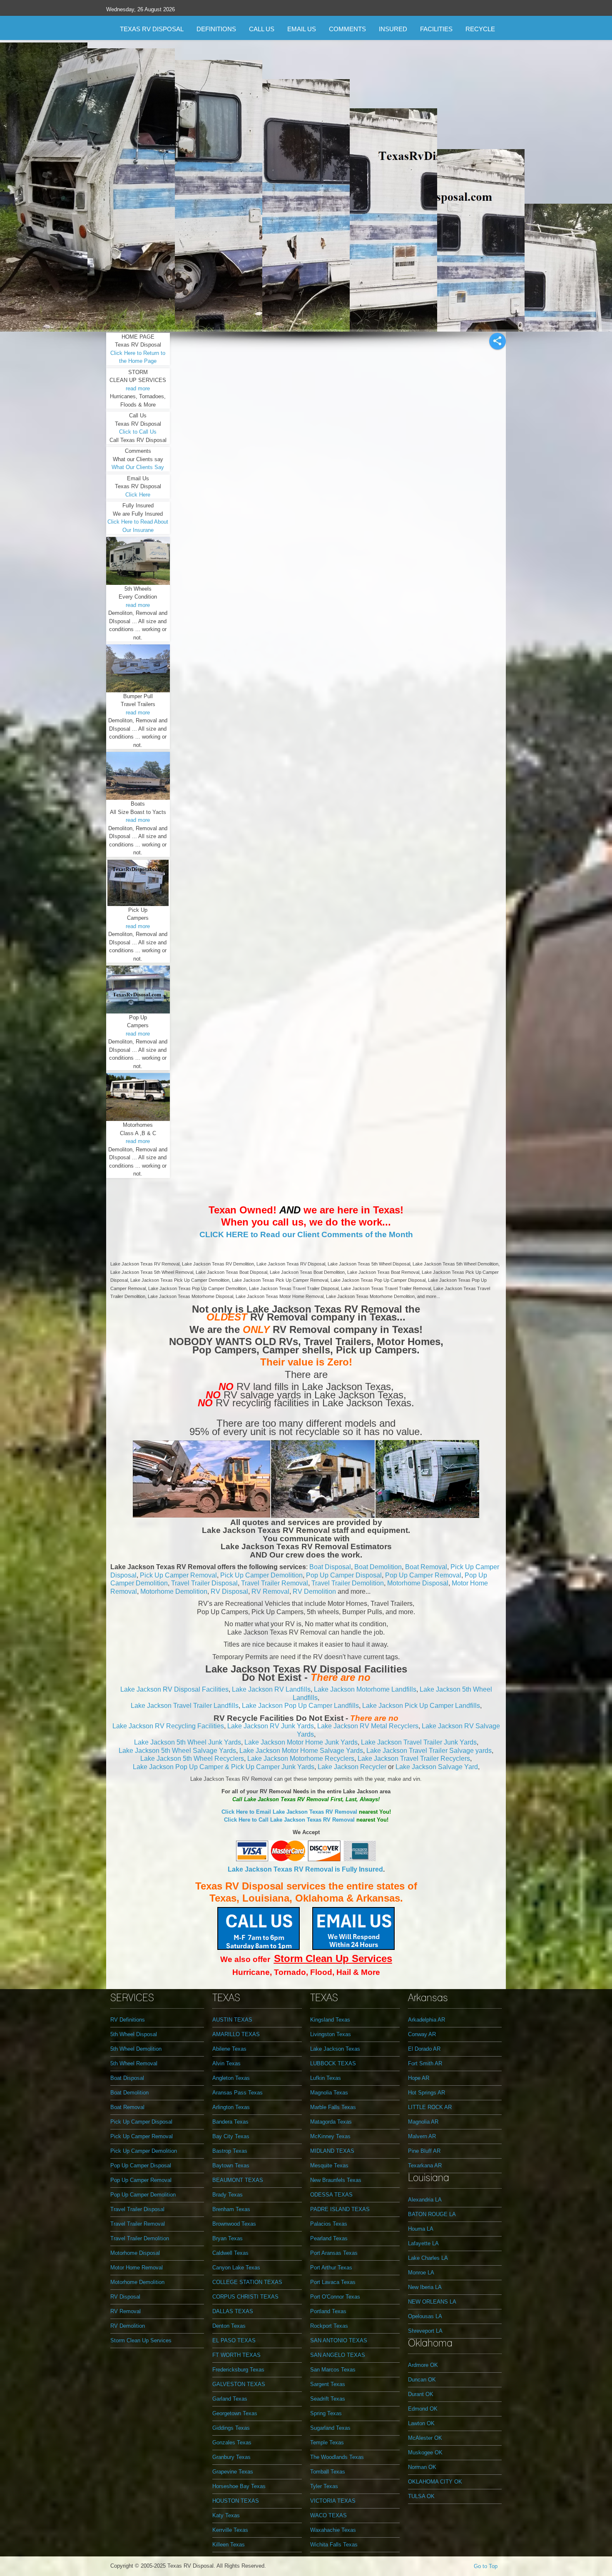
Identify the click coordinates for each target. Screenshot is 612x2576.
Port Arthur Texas (331, 2268)
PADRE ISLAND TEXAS (340, 2209)
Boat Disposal (330, 1567)
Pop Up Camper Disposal (344, 1575)
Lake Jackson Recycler (352, 1767)
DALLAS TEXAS (233, 2311)
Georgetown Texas (235, 2413)
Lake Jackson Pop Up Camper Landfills (300, 1706)
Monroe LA (421, 2273)
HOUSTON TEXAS (236, 2501)
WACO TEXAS (328, 2515)
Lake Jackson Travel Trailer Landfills (185, 1706)
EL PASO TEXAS (234, 2340)
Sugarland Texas (330, 2428)
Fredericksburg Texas (238, 2370)
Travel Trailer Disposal (204, 1583)
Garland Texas (230, 2399)
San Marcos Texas (333, 2370)
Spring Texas (326, 2413)
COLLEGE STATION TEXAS (247, 2282)
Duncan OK (422, 2380)
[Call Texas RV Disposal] (259, 1928)
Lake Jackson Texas (335, 2049)
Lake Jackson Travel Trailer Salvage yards (429, 1751)
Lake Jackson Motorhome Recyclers (301, 1759)
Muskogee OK (425, 2452)
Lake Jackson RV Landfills (271, 1689)
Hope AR (419, 2078)
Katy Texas (226, 2515)
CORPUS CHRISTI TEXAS (245, 2297)
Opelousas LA (425, 2316)
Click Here (138, 495)
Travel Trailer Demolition (348, 1583)
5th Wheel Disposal (134, 2034)
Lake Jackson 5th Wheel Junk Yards (188, 1742)
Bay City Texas (231, 2136)
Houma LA (421, 2229)
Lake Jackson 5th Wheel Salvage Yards (177, 1751)
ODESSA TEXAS (331, 2195)
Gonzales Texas (232, 2442)
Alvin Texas (226, 2063)
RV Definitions (128, 2020)
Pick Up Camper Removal (178, 1575)
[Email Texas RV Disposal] (353, 1928)
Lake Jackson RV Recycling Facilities (168, 1726)
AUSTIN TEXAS (232, 2020)
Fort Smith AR (425, 2063)
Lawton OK (421, 2423)
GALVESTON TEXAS (239, 2384)
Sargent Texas (328, 2384)
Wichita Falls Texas (334, 2545)
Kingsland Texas (330, 2020)
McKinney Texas (330, 2136)
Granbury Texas (231, 2457)
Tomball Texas (328, 2472)
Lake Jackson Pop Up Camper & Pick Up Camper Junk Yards (224, 1767)
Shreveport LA (425, 2331)
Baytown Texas (231, 2165)
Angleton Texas (231, 2078)
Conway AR (422, 2034)
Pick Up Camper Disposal (141, 2122)
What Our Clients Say (138, 467)
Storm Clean (305, 1958)
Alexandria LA (425, 2200)
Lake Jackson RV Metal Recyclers (368, 1726)
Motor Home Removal (137, 2268)
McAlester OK (425, 2438)
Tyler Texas (324, 2486)
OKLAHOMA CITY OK (435, 2482)
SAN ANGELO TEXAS (338, 2355)
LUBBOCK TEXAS (333, 2063)
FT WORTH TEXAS (236, 2355)
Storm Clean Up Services (141, 2340)
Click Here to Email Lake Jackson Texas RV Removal (289, 1812)
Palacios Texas (329, 2224)
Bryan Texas (228, 2238)
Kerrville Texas (230, 2530)
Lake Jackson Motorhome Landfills (365, 1689)
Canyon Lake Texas (236, 2268)
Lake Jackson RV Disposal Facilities (174, 1689)
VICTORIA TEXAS (333, 2501)
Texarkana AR (425, 2165)
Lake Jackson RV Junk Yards (271, 1726)
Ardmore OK (423, 2365)
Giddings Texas (231, 2428)
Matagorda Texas (331, 2122)
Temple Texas (327, 2442)
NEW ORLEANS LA (432, 2302)
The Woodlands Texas (337, 2457)
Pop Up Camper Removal (423, 1575)
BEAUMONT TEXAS (238, 2180)
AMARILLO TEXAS (236, 2034)
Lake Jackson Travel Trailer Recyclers (414, 1759)
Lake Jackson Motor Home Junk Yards (301, 1742)
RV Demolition (314, 1591)
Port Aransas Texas (334, 2253)
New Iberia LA (425, 2287)
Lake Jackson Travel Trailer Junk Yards (419, 1742)
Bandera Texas (230, 2122)
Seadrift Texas (328, 2399)
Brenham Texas (231, 2209)
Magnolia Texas (329, 2093)
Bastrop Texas (230, 2151)
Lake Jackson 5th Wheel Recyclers (192, 1759)
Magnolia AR (423, 2122)
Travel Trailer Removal (275, 1583)
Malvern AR (422, 2136)
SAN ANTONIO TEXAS (339, 2340)
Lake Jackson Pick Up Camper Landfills (421, 1706)
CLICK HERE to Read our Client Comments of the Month (306, 1234)
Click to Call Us (138, 432)
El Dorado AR (424, 2049)
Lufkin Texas (326, 2078)
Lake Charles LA (428, 2258)
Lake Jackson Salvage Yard (437, 1767)
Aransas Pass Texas (238, 2093)
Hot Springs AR (427, 2093)
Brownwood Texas (234, 2224)
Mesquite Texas (329, 2165)
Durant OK (421, 2394)
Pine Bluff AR (424, 2151)
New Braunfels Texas (336, 2180)
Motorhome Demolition (174, 1591)
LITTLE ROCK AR (430, 2107)
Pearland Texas (329, 2238)
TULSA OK (421, 2496)
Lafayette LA (423, 2243)
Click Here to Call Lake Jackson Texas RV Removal (289, 1820)
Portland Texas (328, 2311)
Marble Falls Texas (333, 2107)
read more (138, 388)
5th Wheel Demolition (136, 2049)
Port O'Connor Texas (335, 2297)
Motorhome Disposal (418, 1583)
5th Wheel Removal (134, 2063)
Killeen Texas (229, 2545)
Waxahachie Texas (333, 2530)
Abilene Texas (229, 2049)
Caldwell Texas (230, 2253)
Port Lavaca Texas (333, 2282)
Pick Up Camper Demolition (261, 1575)
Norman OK (422, 2467)
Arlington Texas (231, 2107)
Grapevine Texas (233, 2472)
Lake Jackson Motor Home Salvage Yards (301, 1751)
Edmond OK (423, 2409)
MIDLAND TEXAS (332, 2151)
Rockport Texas (329, 2326)
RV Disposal (229, 1591)
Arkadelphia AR (427, 2020)
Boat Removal (426, 1567)
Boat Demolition (378, 1567)
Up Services (364, 1958)
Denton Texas (229, 2326)
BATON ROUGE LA (432, 2214)
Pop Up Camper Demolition (143, 2195)
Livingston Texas (331, 2034)
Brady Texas (228, 2195)
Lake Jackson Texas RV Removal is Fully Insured (305, 1869)
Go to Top (486, 2566)
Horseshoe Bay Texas (239, 2486)
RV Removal (270, 1591)
